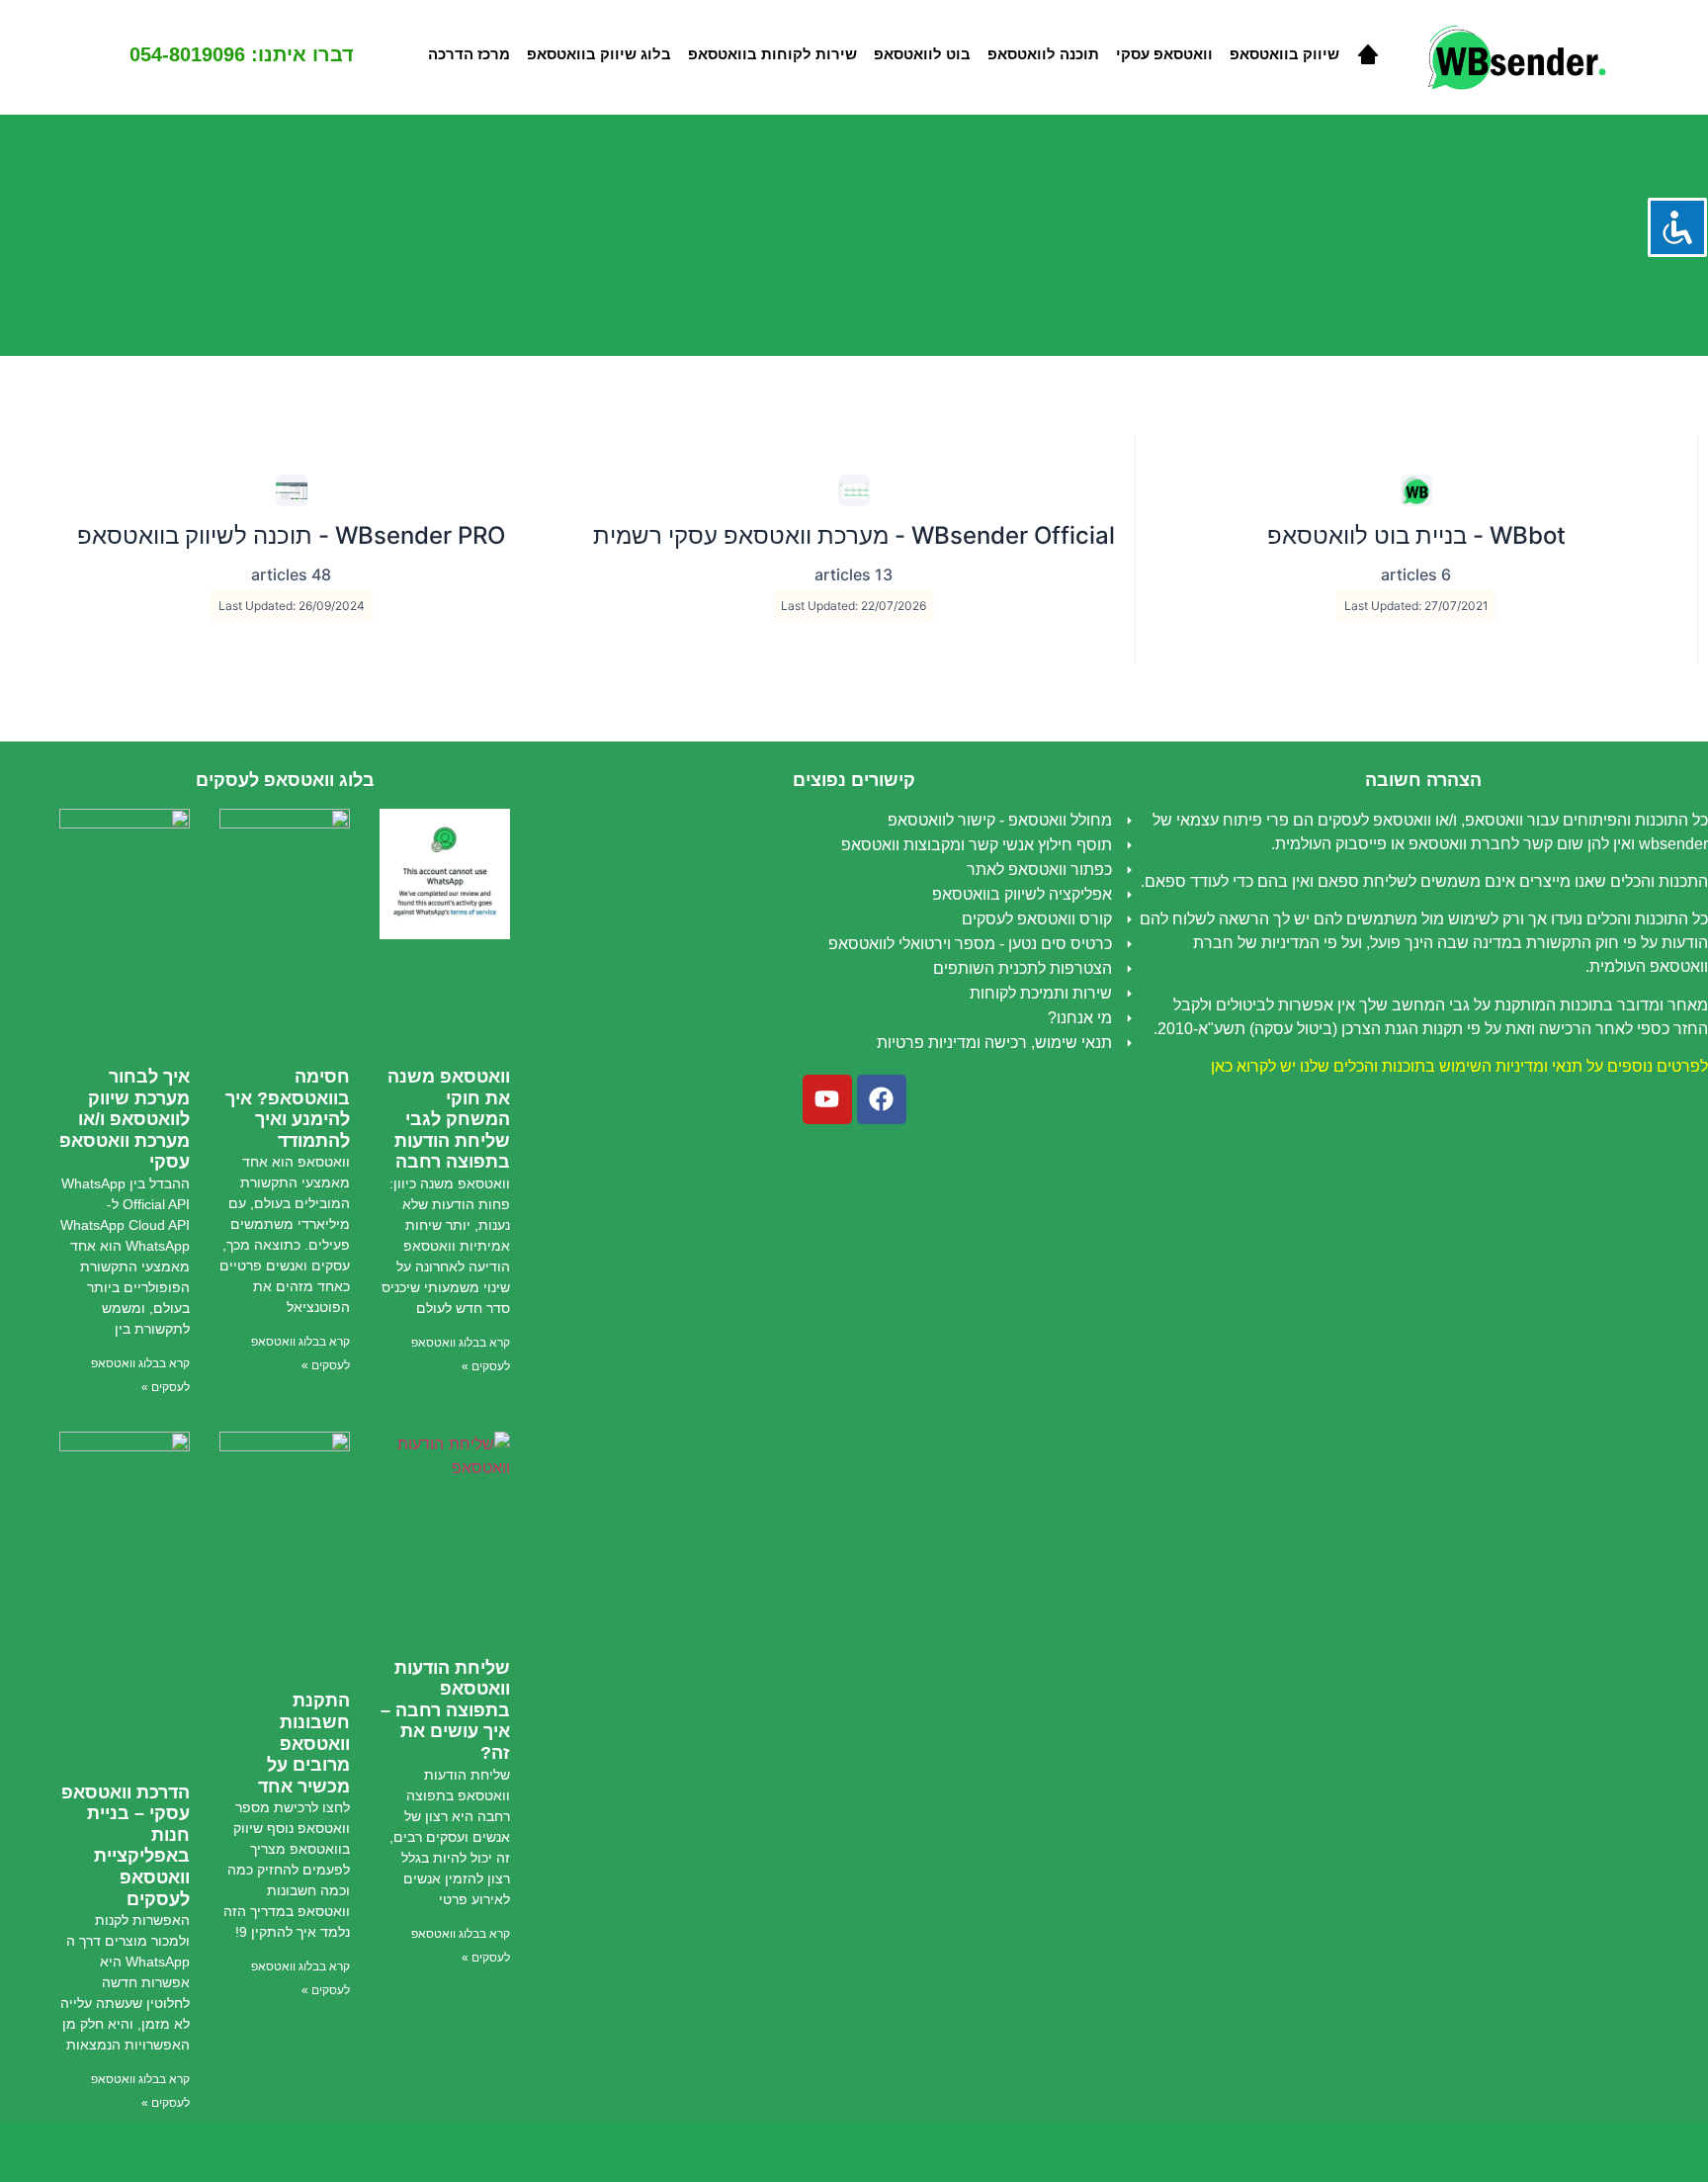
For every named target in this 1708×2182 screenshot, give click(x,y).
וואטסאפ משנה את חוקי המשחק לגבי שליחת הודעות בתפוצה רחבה (449, 1119)
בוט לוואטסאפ (922, 54)
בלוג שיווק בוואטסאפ (599, 54)
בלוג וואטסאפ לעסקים (285, 780)
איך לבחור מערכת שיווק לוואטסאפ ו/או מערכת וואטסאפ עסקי (125, 1119)
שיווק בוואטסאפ (1284, 54)
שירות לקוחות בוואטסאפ (772, 54)
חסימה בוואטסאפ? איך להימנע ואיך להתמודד (288, 1109)
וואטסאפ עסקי (1164, 54)
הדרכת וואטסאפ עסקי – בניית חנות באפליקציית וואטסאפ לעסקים (126, 1846)
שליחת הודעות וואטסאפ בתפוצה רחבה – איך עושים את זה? (445, 1710)
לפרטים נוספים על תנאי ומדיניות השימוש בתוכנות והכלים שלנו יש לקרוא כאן (1459, 1066)
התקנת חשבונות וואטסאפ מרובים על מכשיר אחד (304, 1743)
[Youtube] (827, 1099)
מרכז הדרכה (469, 54)
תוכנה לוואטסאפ (1043, 54)
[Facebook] (882, 1099)
